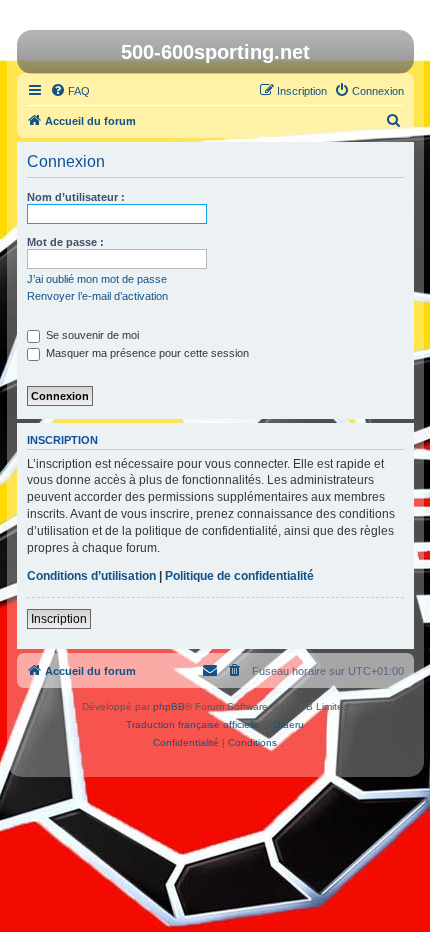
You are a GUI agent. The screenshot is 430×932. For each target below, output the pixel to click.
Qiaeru (288, 724)
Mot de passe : (65, 242)
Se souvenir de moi (91, 335)
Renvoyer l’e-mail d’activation (97, 296)
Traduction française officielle (193, 724)
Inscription (59, 619)
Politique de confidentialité (239, 576)
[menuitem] (70, 91)
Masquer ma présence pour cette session (146, 353)
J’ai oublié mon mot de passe (97, 279)
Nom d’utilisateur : (76, 197)
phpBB (169, 706)
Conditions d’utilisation (91, 576)
